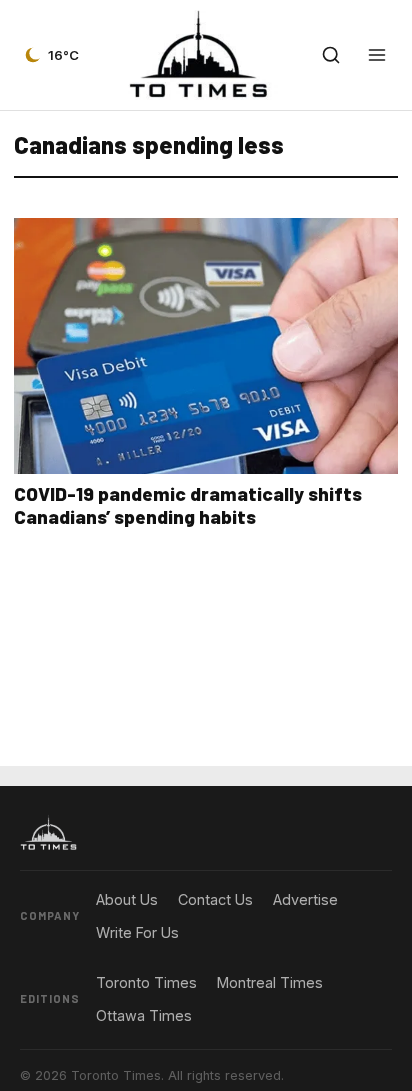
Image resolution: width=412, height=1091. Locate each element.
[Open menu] (377, 55)
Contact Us (215, 899)
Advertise (305, 899)
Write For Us (137, 932)
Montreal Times (270, 982)
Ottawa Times (144, 1015)
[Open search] (331, 55)
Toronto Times (146, 982)
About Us (127, 899)
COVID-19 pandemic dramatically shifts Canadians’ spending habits (188, 505)
